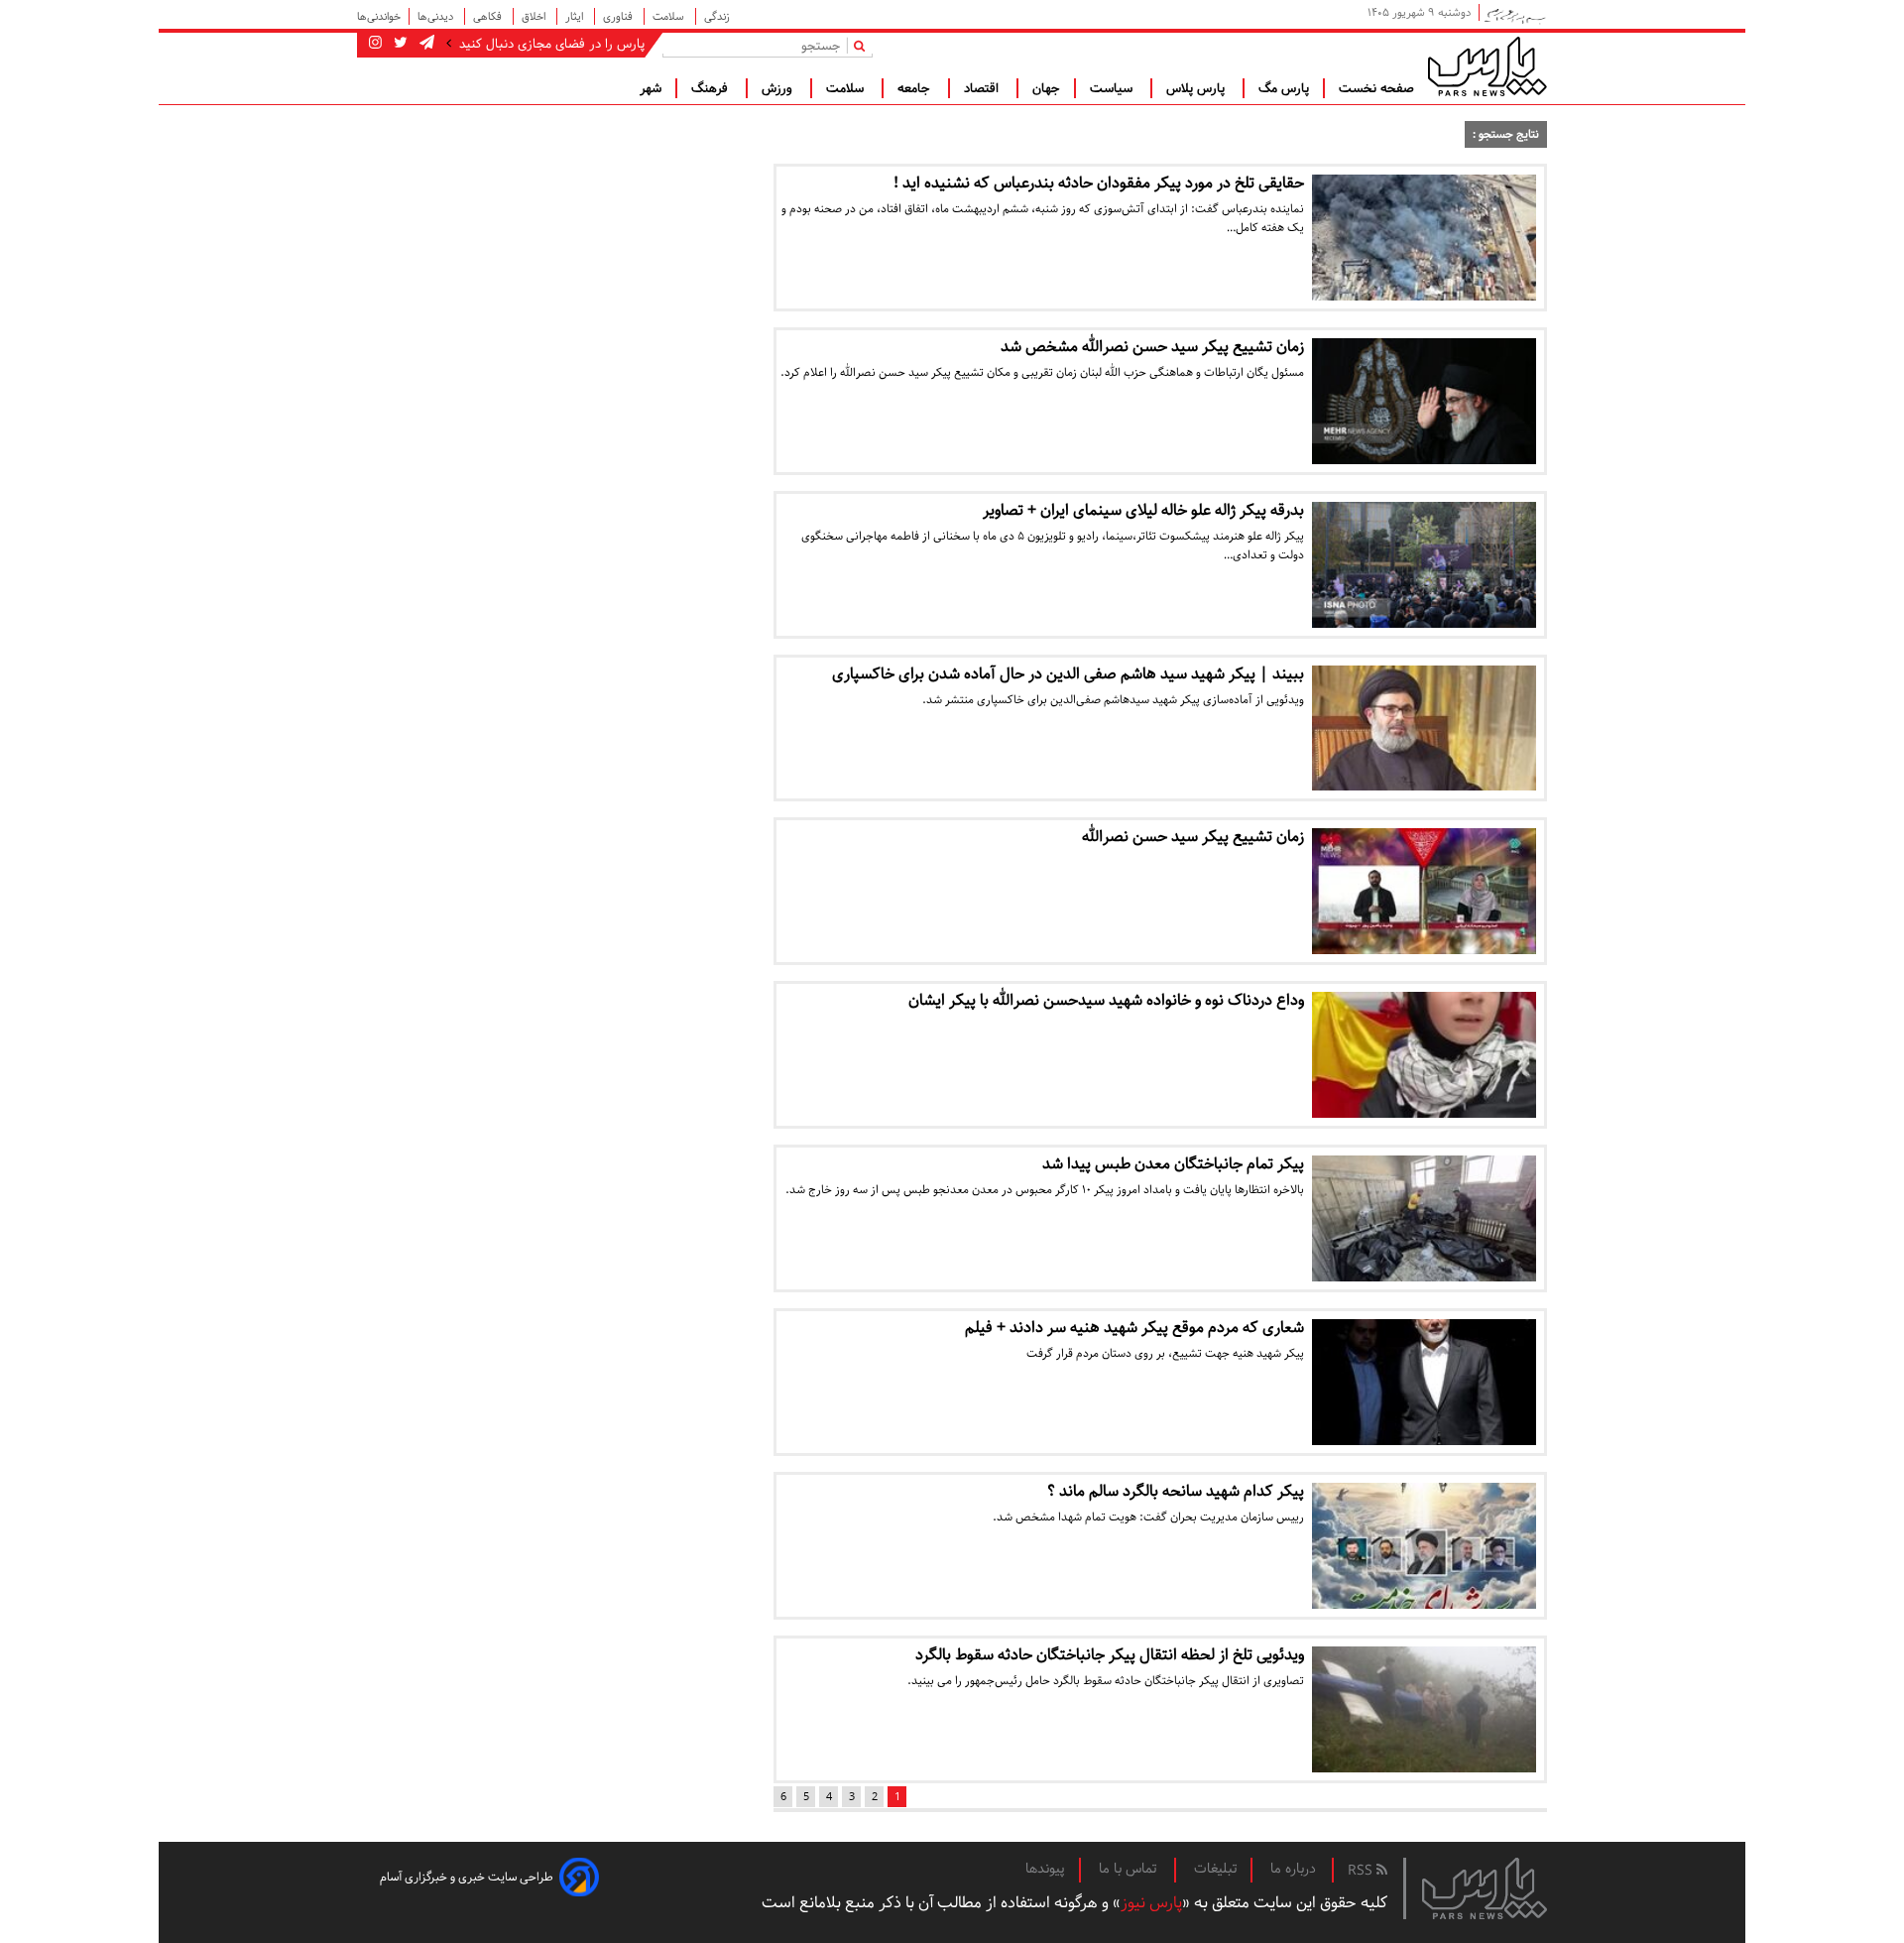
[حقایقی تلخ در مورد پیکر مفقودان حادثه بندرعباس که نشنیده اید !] (1424, 238)
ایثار (576, 16)
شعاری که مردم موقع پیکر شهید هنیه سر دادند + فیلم (1134, 1328)
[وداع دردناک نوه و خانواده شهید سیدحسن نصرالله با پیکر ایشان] (1424, 1055)
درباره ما (1293, 1869)
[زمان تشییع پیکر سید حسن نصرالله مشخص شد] (1424, 401)
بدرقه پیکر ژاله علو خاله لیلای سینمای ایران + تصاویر (1143, 510)
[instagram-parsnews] (375, 44)
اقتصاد (983, 88)
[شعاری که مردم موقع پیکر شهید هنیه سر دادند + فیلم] (1424, 1382)
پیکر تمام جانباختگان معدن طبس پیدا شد (1173, 1164)
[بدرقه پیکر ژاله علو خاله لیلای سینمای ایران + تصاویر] (1424, 565)
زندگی (717, 16)
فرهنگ (712, 88)
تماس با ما (1130, 1869)
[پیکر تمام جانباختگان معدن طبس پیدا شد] (1424, 1218)
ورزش (779, 88)
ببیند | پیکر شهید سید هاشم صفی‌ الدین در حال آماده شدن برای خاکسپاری (1068, 674)
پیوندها (1045, 1869)
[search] (863, 45)
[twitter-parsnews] (399, 44)
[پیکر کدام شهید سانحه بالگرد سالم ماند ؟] (1424, 1546)
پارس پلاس (1197, 88)
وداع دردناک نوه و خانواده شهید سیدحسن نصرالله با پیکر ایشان (1106, 1000)
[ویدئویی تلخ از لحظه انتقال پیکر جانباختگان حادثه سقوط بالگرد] (1424, 1709)
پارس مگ (1284, 88)
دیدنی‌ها (437, 16)
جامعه (916, 88)
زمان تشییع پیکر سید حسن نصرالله (1193, 837)
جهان (1046, 88)
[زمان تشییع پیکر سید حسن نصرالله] (1424, 891)
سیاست (1113, 88)
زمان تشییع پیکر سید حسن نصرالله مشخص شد (1152, 347)
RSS (1362, 1871)
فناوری (619, 16)
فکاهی (489, 16)
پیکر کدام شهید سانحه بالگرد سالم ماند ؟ (1176, 1491)
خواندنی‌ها (379, 16)
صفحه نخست (1376, 88)
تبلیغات (1215, 1869)
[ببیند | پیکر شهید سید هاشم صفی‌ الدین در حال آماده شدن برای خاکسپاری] (1424, 729)
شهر (651, 88)
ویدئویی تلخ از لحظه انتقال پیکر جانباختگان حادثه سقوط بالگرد (1110, 1655)
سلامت (670, 16)
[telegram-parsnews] (425, 44)
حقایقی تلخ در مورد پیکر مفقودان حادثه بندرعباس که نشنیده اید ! (1099, 183)
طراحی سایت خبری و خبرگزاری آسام (467, 1877)
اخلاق (535, 16)
